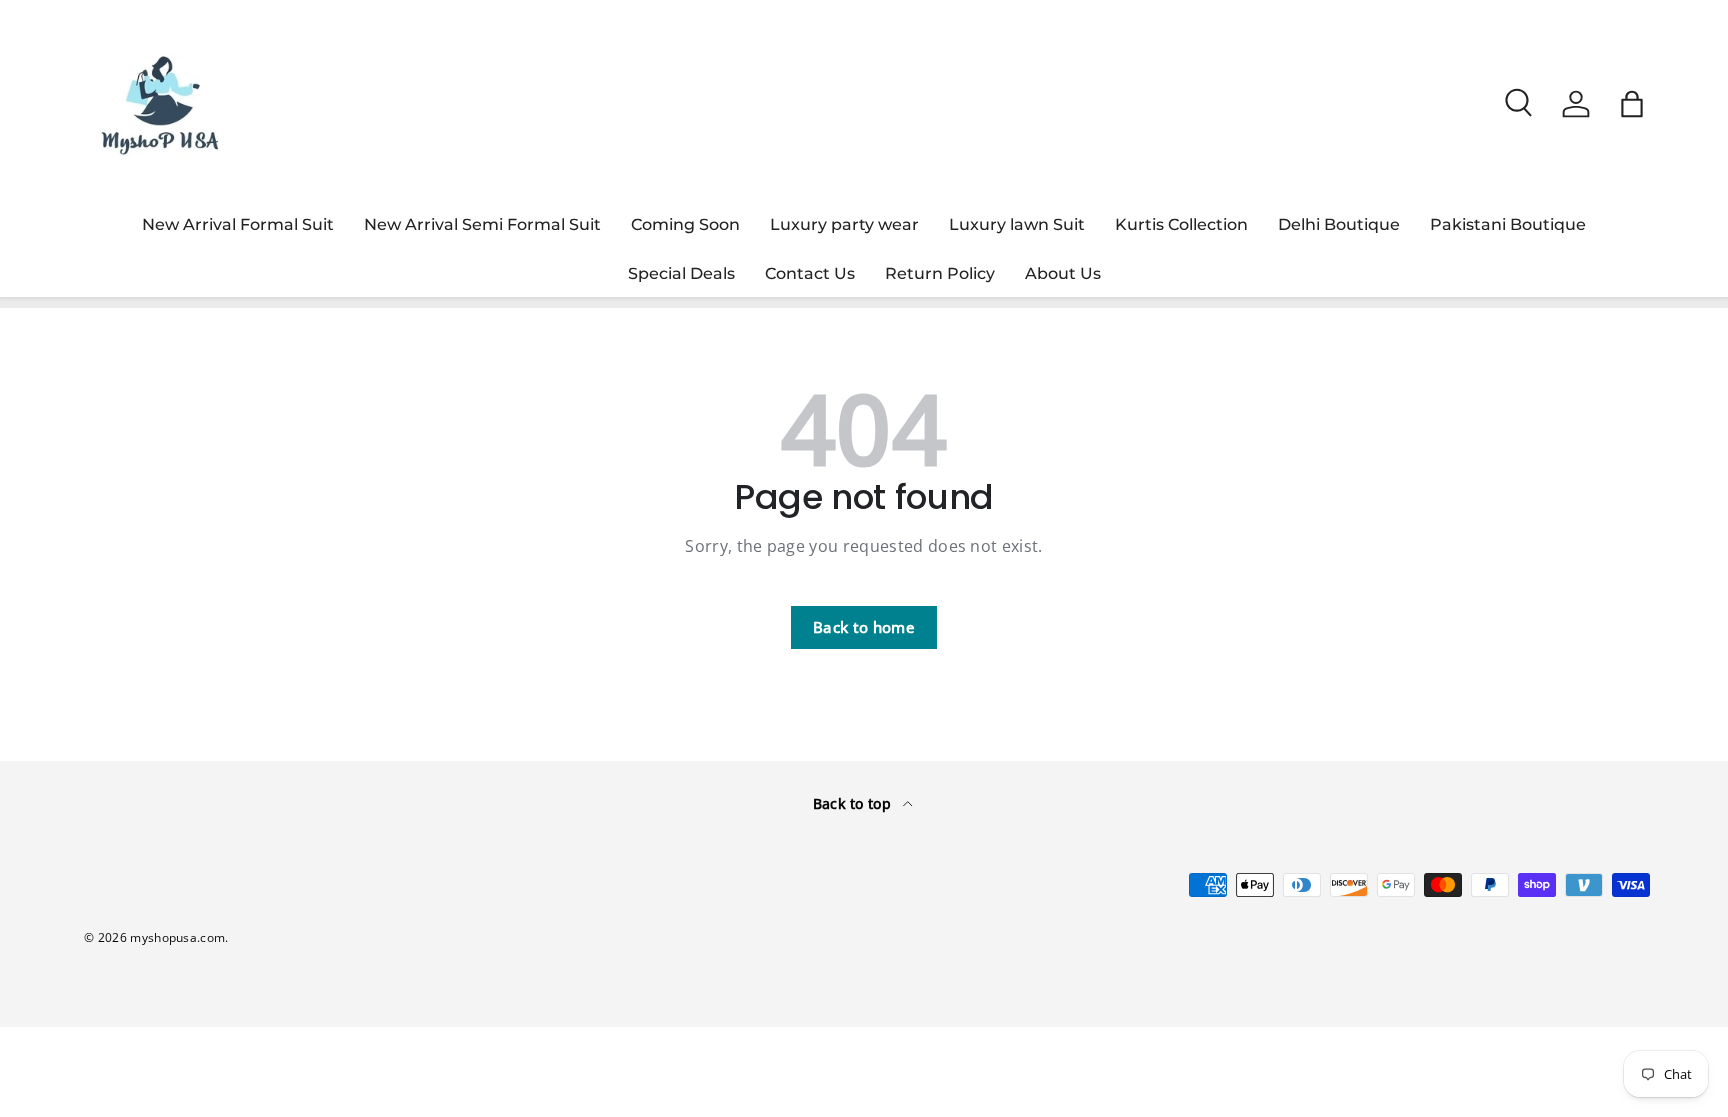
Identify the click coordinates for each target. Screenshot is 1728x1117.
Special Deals (681, 273)
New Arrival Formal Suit (238, 224)
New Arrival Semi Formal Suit (482, 224)
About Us (1063, 273)
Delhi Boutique (1339, 224)
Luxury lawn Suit (1017, 224)
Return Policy (940, 273)
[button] (1632, 104)
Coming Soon (685, 224)
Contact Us (810, 273)
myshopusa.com (177, 937)
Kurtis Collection (1181, 224)
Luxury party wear (844, 224)
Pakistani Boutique (1508, 224)
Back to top (854, 803)
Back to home (864, 627)
